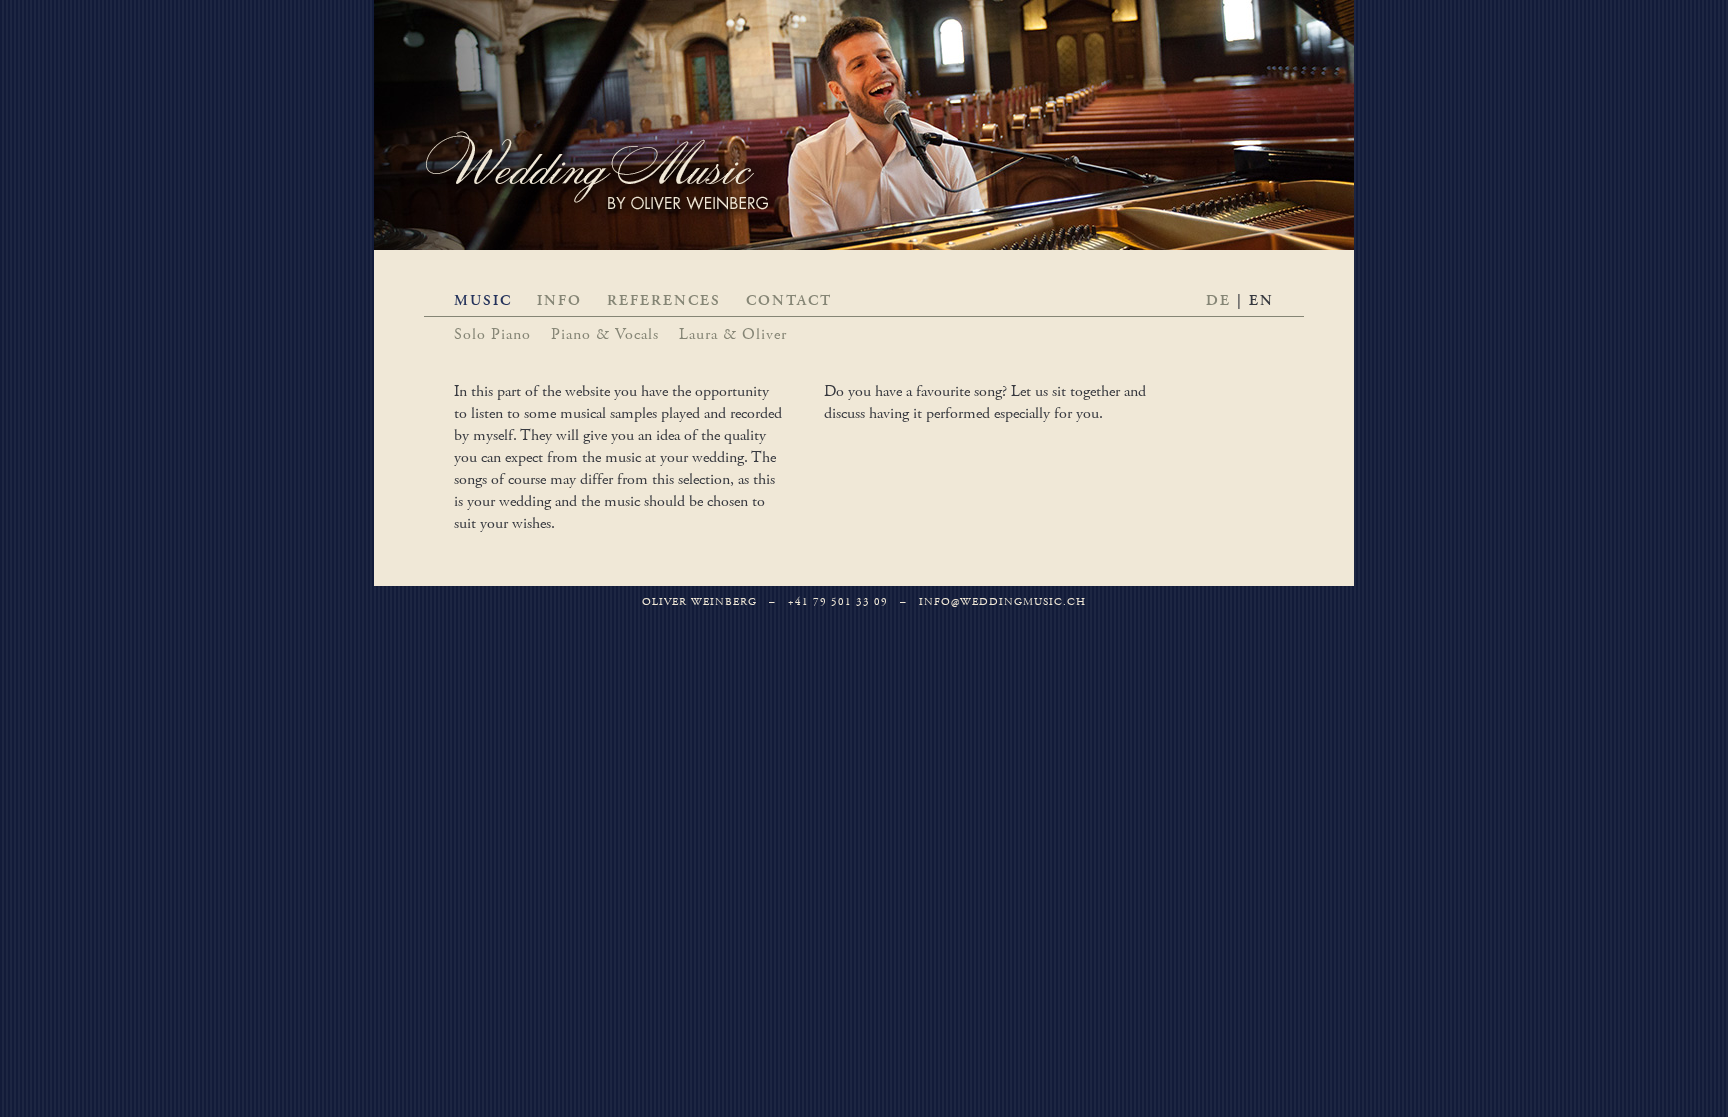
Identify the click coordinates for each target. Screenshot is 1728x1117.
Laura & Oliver (733, 334)
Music (483, 300)
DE (1218, 300)
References (664, 300)
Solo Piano (492, 334)
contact (789, 300)
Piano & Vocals (605, 334)
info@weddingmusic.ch (1002, 602)
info (559, 300)
